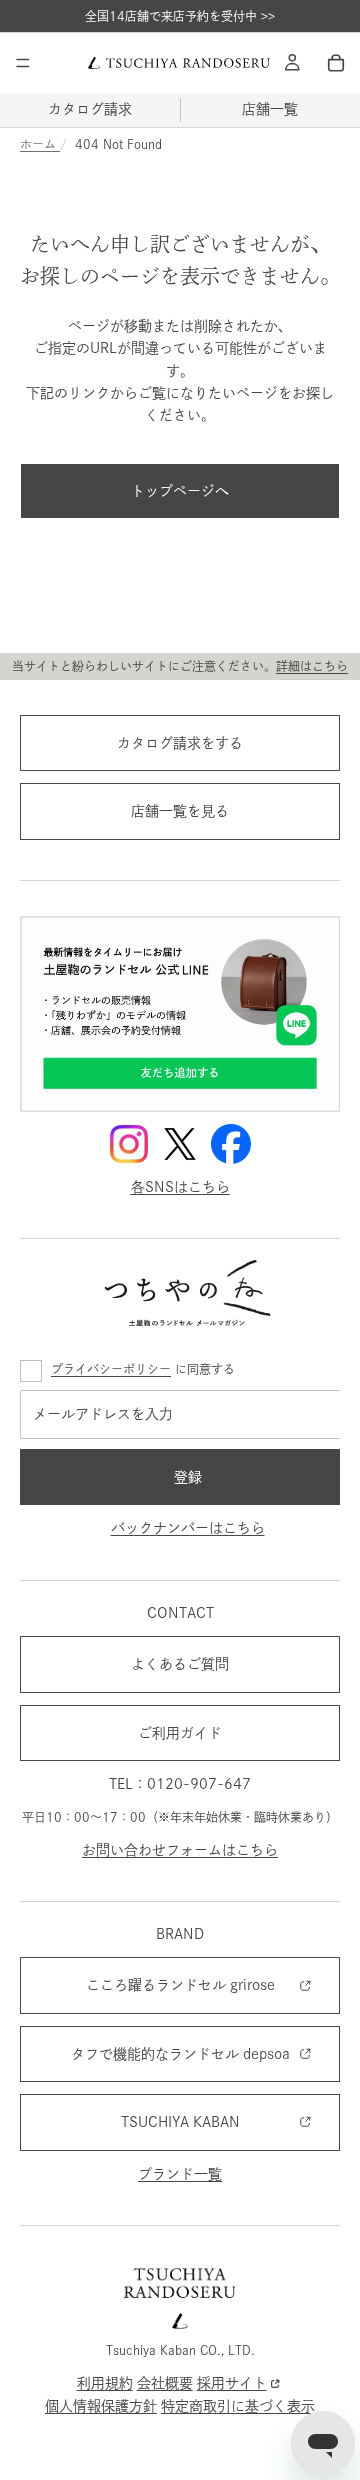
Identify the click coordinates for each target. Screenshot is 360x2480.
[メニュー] (23, 63)
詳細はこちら (312, 666)
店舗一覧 (270, 109)
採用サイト (232, 2383)
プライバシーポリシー (111, 1369)
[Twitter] (180, 1144)
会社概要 (165, 2383)
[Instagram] (129, 1144)
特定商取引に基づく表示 (238, 2406)
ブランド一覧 (180, 2173)
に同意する (143, 1369)
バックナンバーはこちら (188, 1528)
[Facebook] (231, 1144)
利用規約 (105, 2383)
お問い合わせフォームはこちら (180, 1849)
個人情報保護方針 (101, 2406)
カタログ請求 (90, 109)
